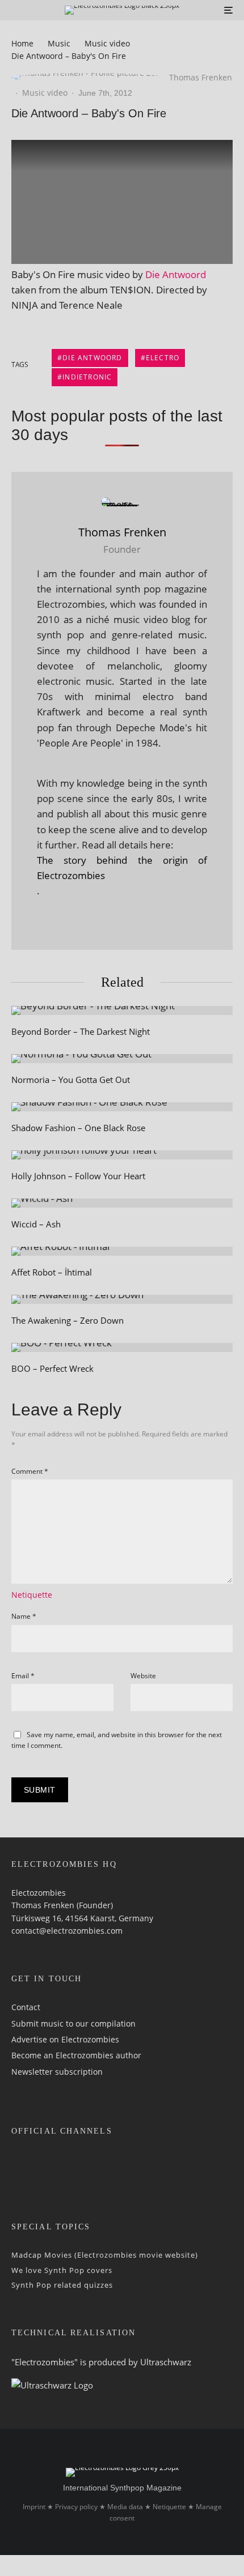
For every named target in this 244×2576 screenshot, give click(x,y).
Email (23, 1676)
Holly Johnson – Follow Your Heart (78, 1176)
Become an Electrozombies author (76, 2055)
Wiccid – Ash (36, 1224)
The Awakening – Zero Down (68, 1320)
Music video (45, 93)
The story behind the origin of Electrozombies (122, 868)
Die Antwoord (176, 274)
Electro (163, 358)
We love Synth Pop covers (62, 2270)
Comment (30, 1471)
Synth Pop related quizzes (62, 2285)
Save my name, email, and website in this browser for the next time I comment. (117, 1740)
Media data (125, 2507)
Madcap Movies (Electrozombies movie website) (105, 2255)
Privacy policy (76, 2507)
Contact (26, 2007)
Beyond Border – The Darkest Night (81, 1031)
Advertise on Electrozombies (65, 2039)
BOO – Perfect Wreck (52, 1368)
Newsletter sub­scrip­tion (57, 2072)
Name (24, 1616)
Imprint (34, 2507)
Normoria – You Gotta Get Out (71, 1080)
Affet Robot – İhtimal (52, 1272)
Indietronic (87, 377)
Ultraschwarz (166, 2362)
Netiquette (32, 1595)
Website (143, 1676)
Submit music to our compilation (73, 2023)
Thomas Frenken (201, 77)
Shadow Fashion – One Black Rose (78, 1128)
